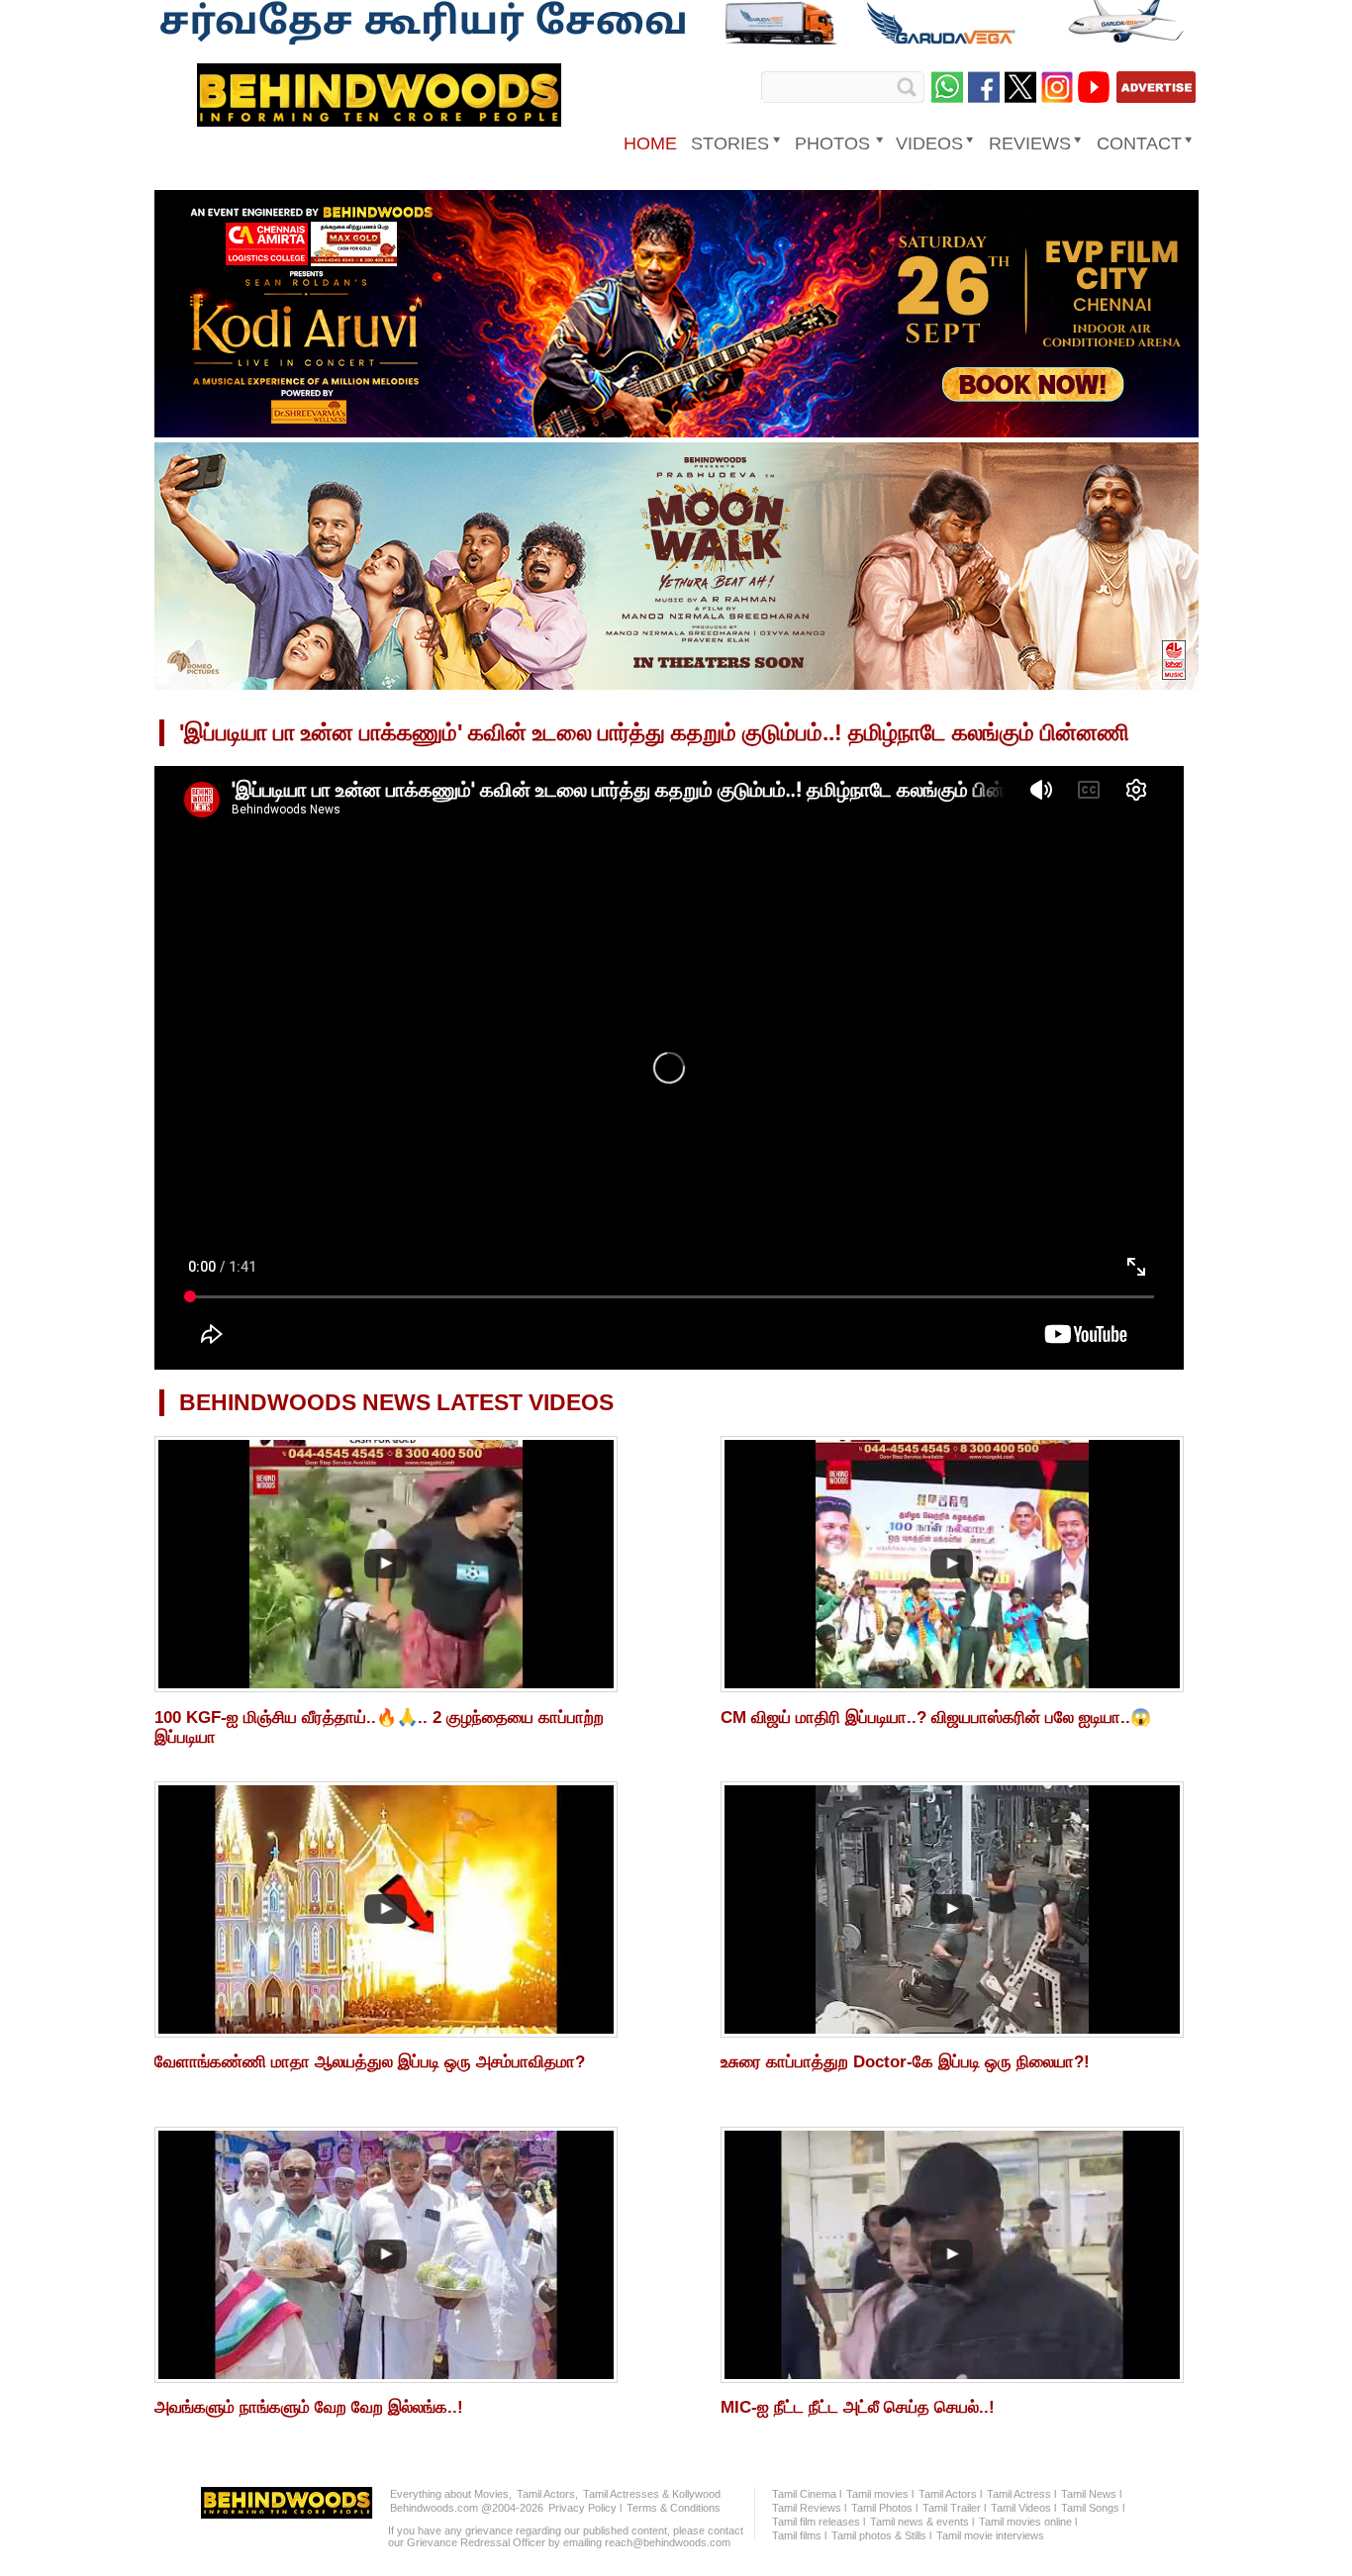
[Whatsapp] (947, 87)
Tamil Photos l (884, 2508)
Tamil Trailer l (954, 2508)
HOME (650, 143)
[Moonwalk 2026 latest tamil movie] (676, 686)
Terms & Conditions (674, 2508)
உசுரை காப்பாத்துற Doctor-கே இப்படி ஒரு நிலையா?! (905, 2062)
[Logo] (379, 120)
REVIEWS (1030, 143)
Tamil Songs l (1093, 2508)
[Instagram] (1057, 87)
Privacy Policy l (585, 2508)
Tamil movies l (880, 2494)
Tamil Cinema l (807, 2494)
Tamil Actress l (1021, 2494)
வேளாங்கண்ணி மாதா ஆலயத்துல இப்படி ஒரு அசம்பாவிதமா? (370, 2062)
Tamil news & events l (922, 2522)
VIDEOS (929, 143)
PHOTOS (832, 143)
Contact (1139, 143)
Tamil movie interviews (990, 2535)
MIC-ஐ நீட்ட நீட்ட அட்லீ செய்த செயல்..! (858, 2407)
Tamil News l (1091, 2494)
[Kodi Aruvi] (676, 433)
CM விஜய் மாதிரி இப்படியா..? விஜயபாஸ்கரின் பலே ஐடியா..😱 (936, 1717)
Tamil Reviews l (809, 2508)
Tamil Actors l (950, 2494)
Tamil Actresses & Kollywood (652, 2494)
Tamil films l (799, 2535)
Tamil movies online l (1028, 2522)
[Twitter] (1020, 87)
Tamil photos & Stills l (881, 2535)
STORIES (730, 143)
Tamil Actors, (547, 2494)
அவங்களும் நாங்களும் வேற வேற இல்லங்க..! (309, 2407)
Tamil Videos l (1023, 2508)
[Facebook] (984, 87)
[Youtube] (1094, 87)
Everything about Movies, (451, 2494)
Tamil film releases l (819, 2522)
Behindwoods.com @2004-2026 (467, 2508)
